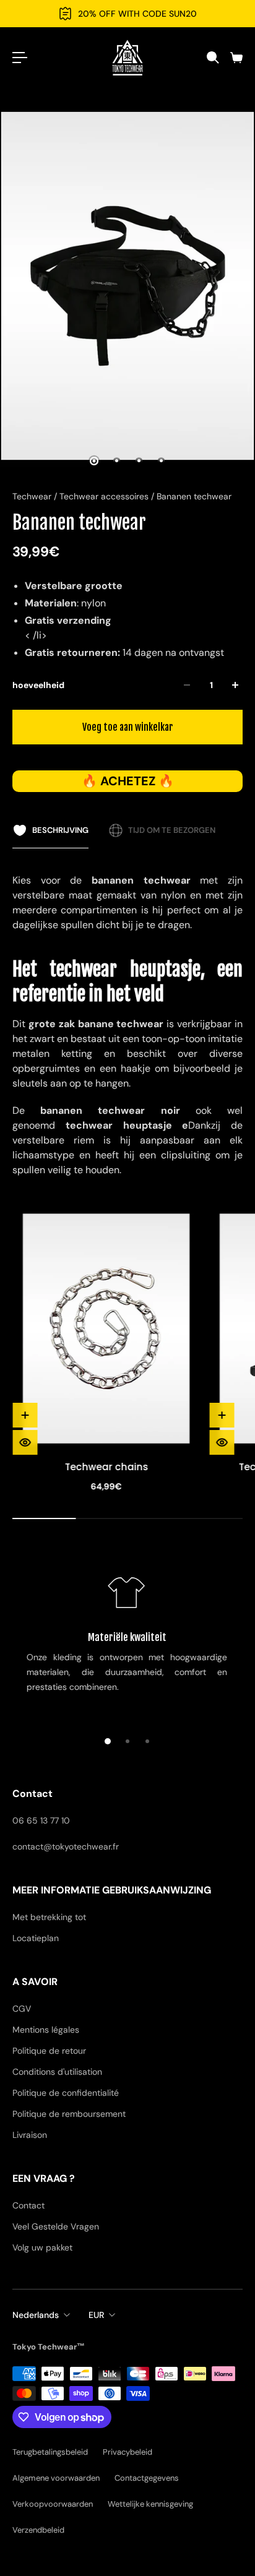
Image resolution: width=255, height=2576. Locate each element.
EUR (96, 2315)
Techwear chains (106, 1467)
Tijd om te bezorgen (172, 830)
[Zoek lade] (212, 58)
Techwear (33, 496)
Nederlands (36, 2315)
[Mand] (236, 58)
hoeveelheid (38, 685)
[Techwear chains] (106, 1329)
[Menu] (20, 58)
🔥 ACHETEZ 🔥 (128, 781)
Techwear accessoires (105, 496)
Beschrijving (60, 830)
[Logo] (127, 58)
